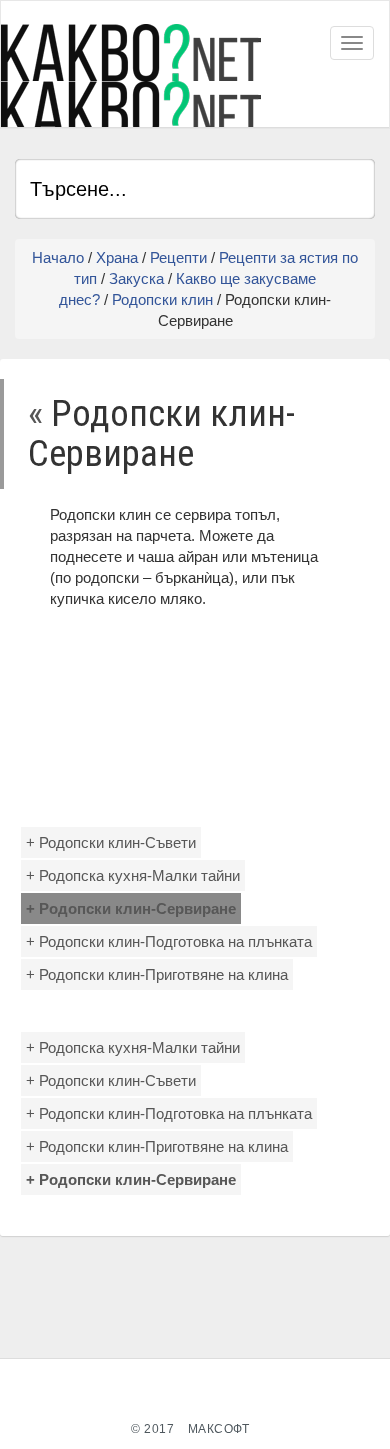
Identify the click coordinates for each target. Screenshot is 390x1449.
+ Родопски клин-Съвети (111, 842)
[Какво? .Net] (131, 75)
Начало (58, 257)
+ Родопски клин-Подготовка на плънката (169, 941)
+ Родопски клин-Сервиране (131, 908)
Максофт (219, 1429)
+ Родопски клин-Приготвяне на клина (157, 974)
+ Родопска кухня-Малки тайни (133, 875)
